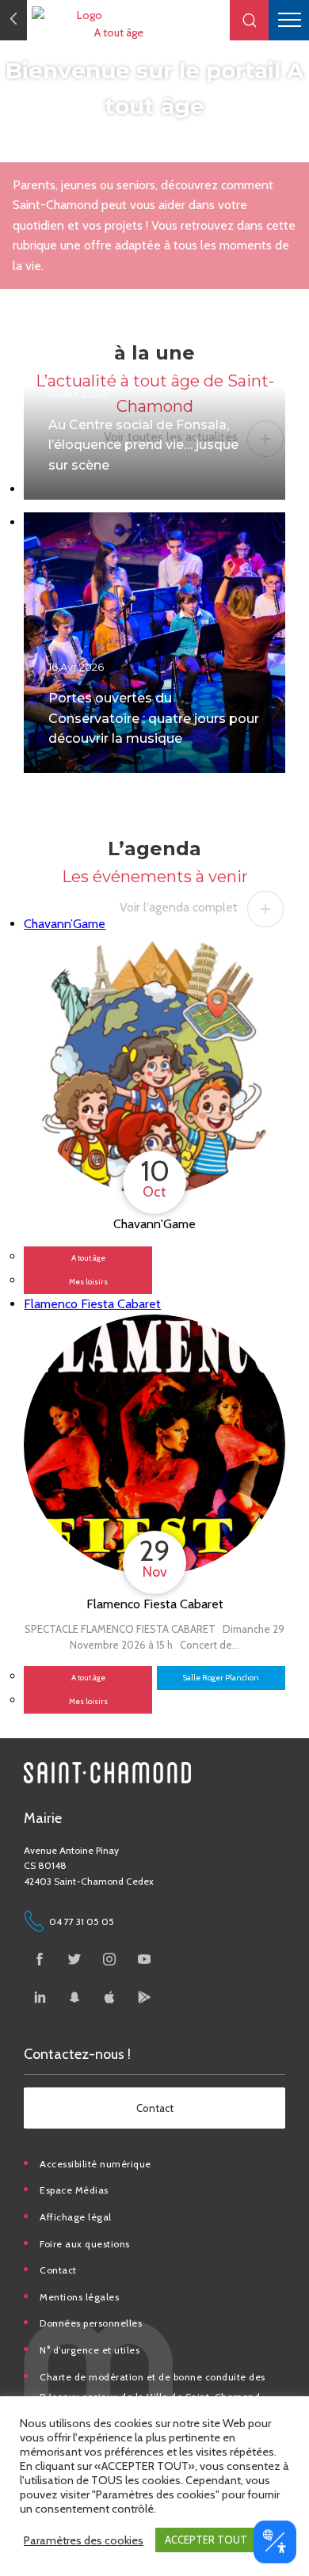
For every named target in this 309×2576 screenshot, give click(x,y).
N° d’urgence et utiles (90, 2350)
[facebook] (40, 1959)
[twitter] (74, 1959)
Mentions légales (79, 2297)
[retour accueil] (13, 20)
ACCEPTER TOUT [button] (206, 2540)
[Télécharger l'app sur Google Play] (144, 1997)
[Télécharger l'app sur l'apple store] (109, 1997)
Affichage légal (76, 2217)
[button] (250, 20)
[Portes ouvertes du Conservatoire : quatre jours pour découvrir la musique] (154, 643)
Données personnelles (91, 2323)
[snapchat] (74, 1997)
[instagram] (109, 1959)
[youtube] (144, 1959)
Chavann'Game (154, 1224)
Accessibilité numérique (95, 2164)
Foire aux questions (85, 2244)
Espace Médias (74, 2190)
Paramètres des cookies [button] (84, 2540)
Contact (58, 2270)
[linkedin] (40, 1997)
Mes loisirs (88, 1282)
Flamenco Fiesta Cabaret (155, 1604)
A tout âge (119, 32)
